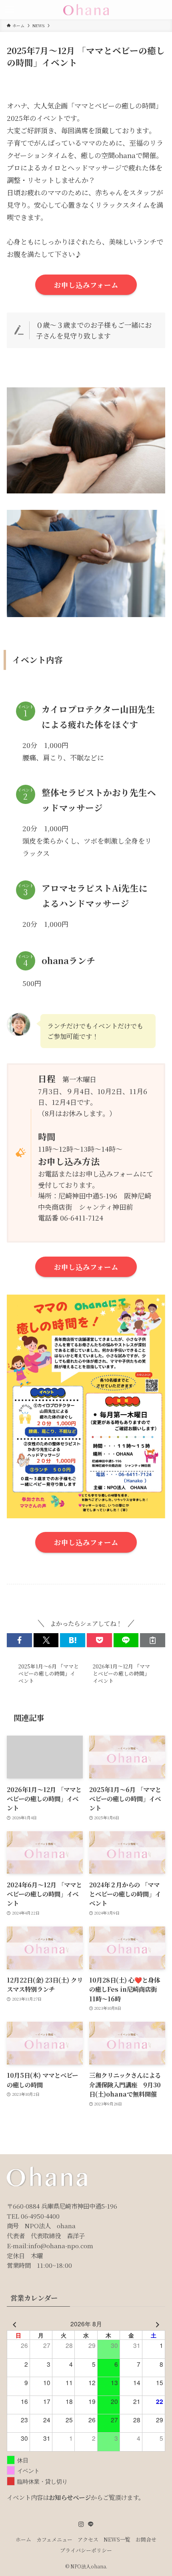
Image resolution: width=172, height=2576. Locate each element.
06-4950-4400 (40, 2216)
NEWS (25, 1601)
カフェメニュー (54, 2539)
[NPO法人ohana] (86, 10)
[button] (19, 1640)
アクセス (88, 2539)
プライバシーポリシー (86, 2550)
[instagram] (81, 2524)
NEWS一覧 (117, 2539)
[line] (91, 2524)
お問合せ (146, 2539)
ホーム (23, 2539)
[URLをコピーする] (153, 1640)
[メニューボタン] (10, 10)
